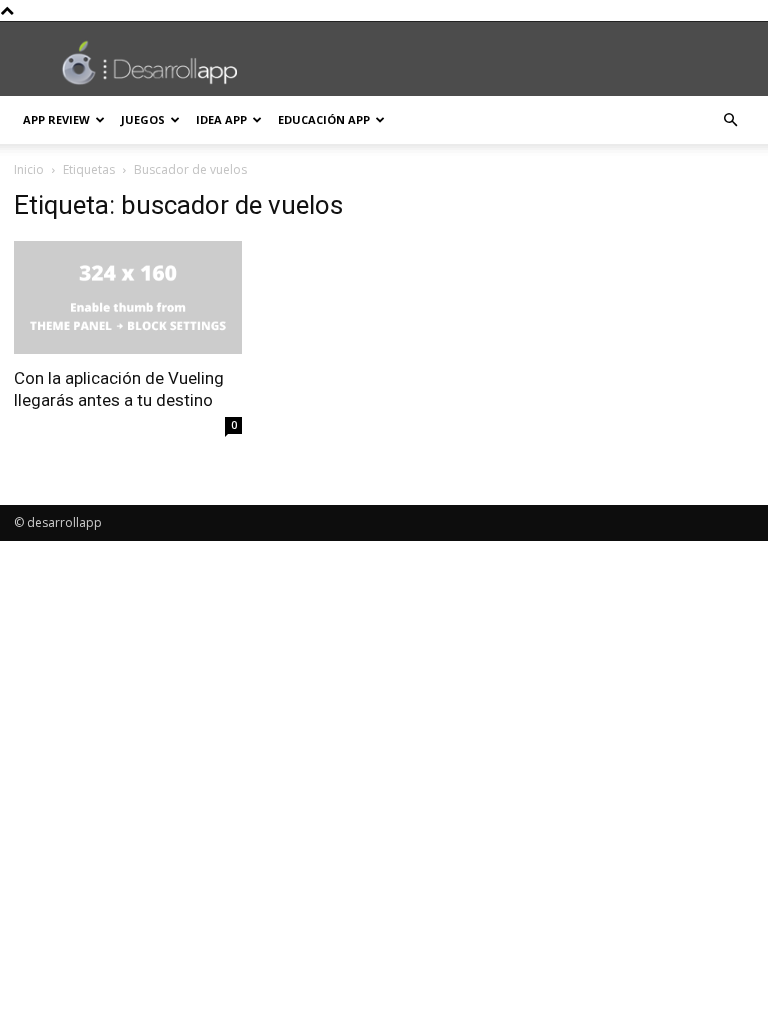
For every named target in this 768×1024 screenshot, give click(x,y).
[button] (730, 120)
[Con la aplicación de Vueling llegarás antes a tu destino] (128, 297)
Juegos (143, 119)
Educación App (324, 119)
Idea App (221, 119)
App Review (56, 119)
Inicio (29, 169)
